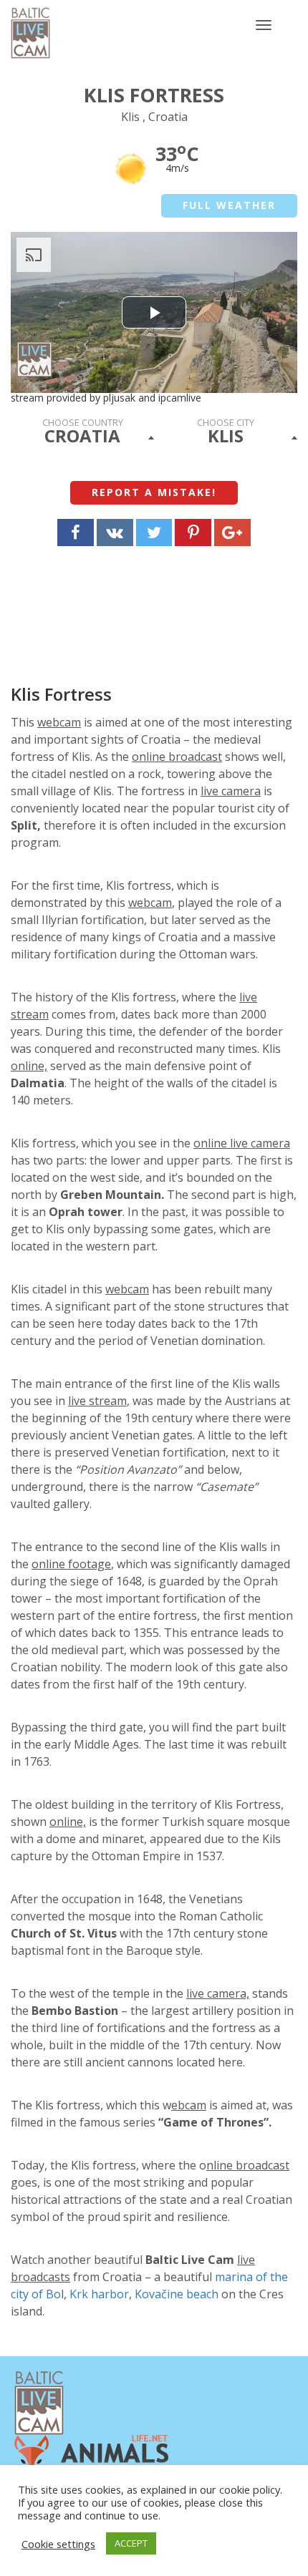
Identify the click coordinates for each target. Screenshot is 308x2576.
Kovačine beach (177, 2294)
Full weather (229, 205)
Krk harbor (99, 2294)
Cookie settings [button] (58, 2544)
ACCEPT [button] (131, 2543)
